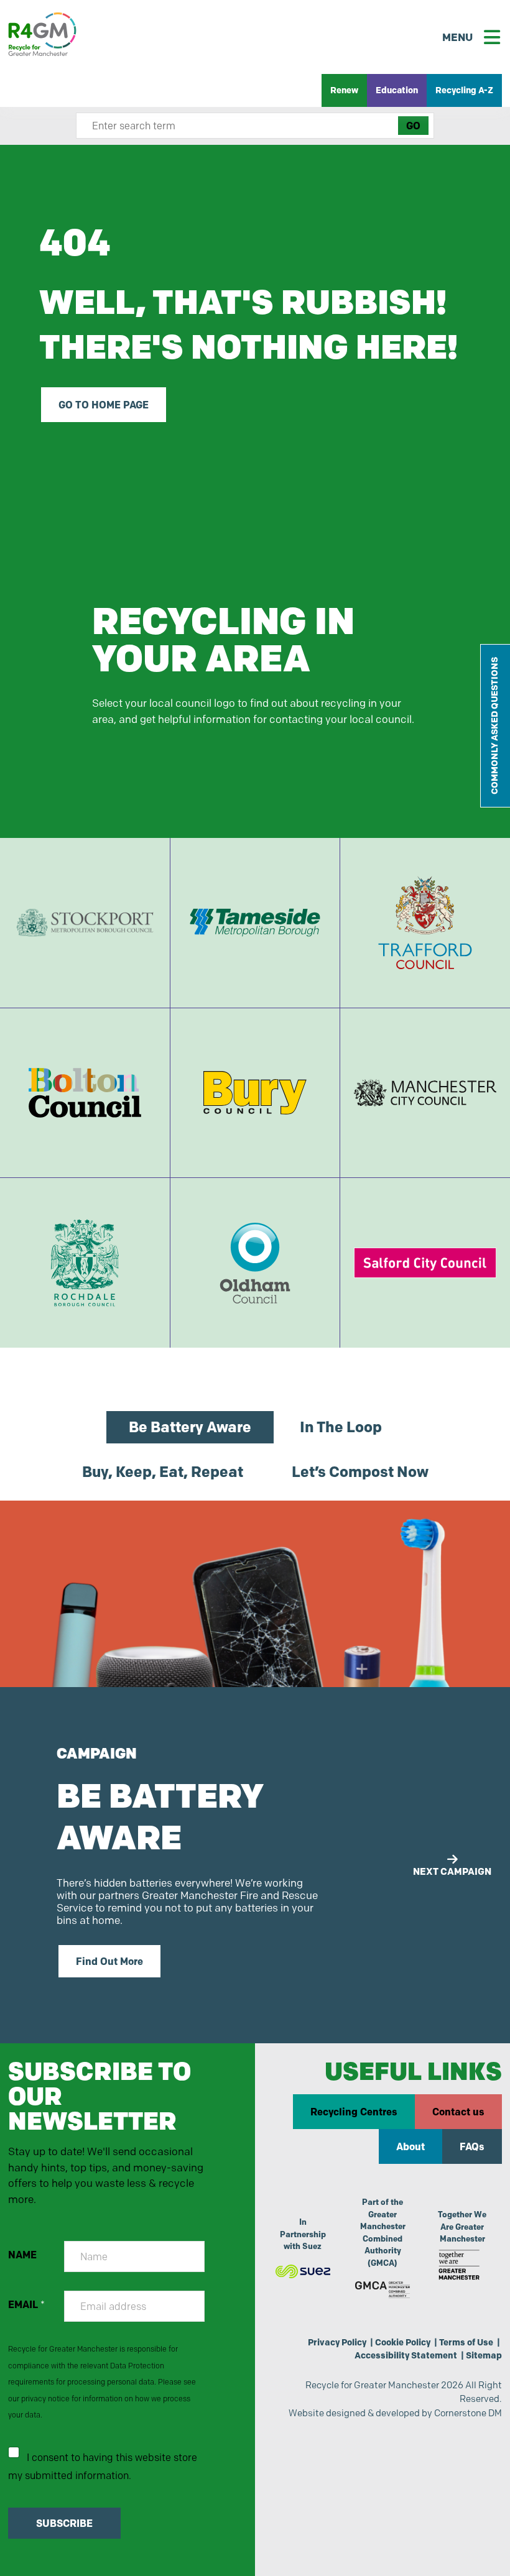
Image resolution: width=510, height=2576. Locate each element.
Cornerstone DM (468, 2413)
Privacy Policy (337, 2342)
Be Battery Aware (190, 1427)
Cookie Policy (403, 2342)
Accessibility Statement (406, 2355)
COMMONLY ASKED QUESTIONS (494, 726)
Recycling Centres (354, 2112)
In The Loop (341, 1427)
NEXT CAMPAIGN (452, 1871)
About (410, 2146)
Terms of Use (466, 2342)
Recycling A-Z (464, 90)
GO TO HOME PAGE (104, 405)
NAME (22, 2255)
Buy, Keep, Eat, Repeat (163, 1472)
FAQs (472, 2146)
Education (397, 90)
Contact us (458, 2112)
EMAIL (26, 2305)
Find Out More (109, 1961)
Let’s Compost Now (360, 1472)
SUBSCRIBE (64, 2523)
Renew (344, 90)
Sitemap (484, 2355)
